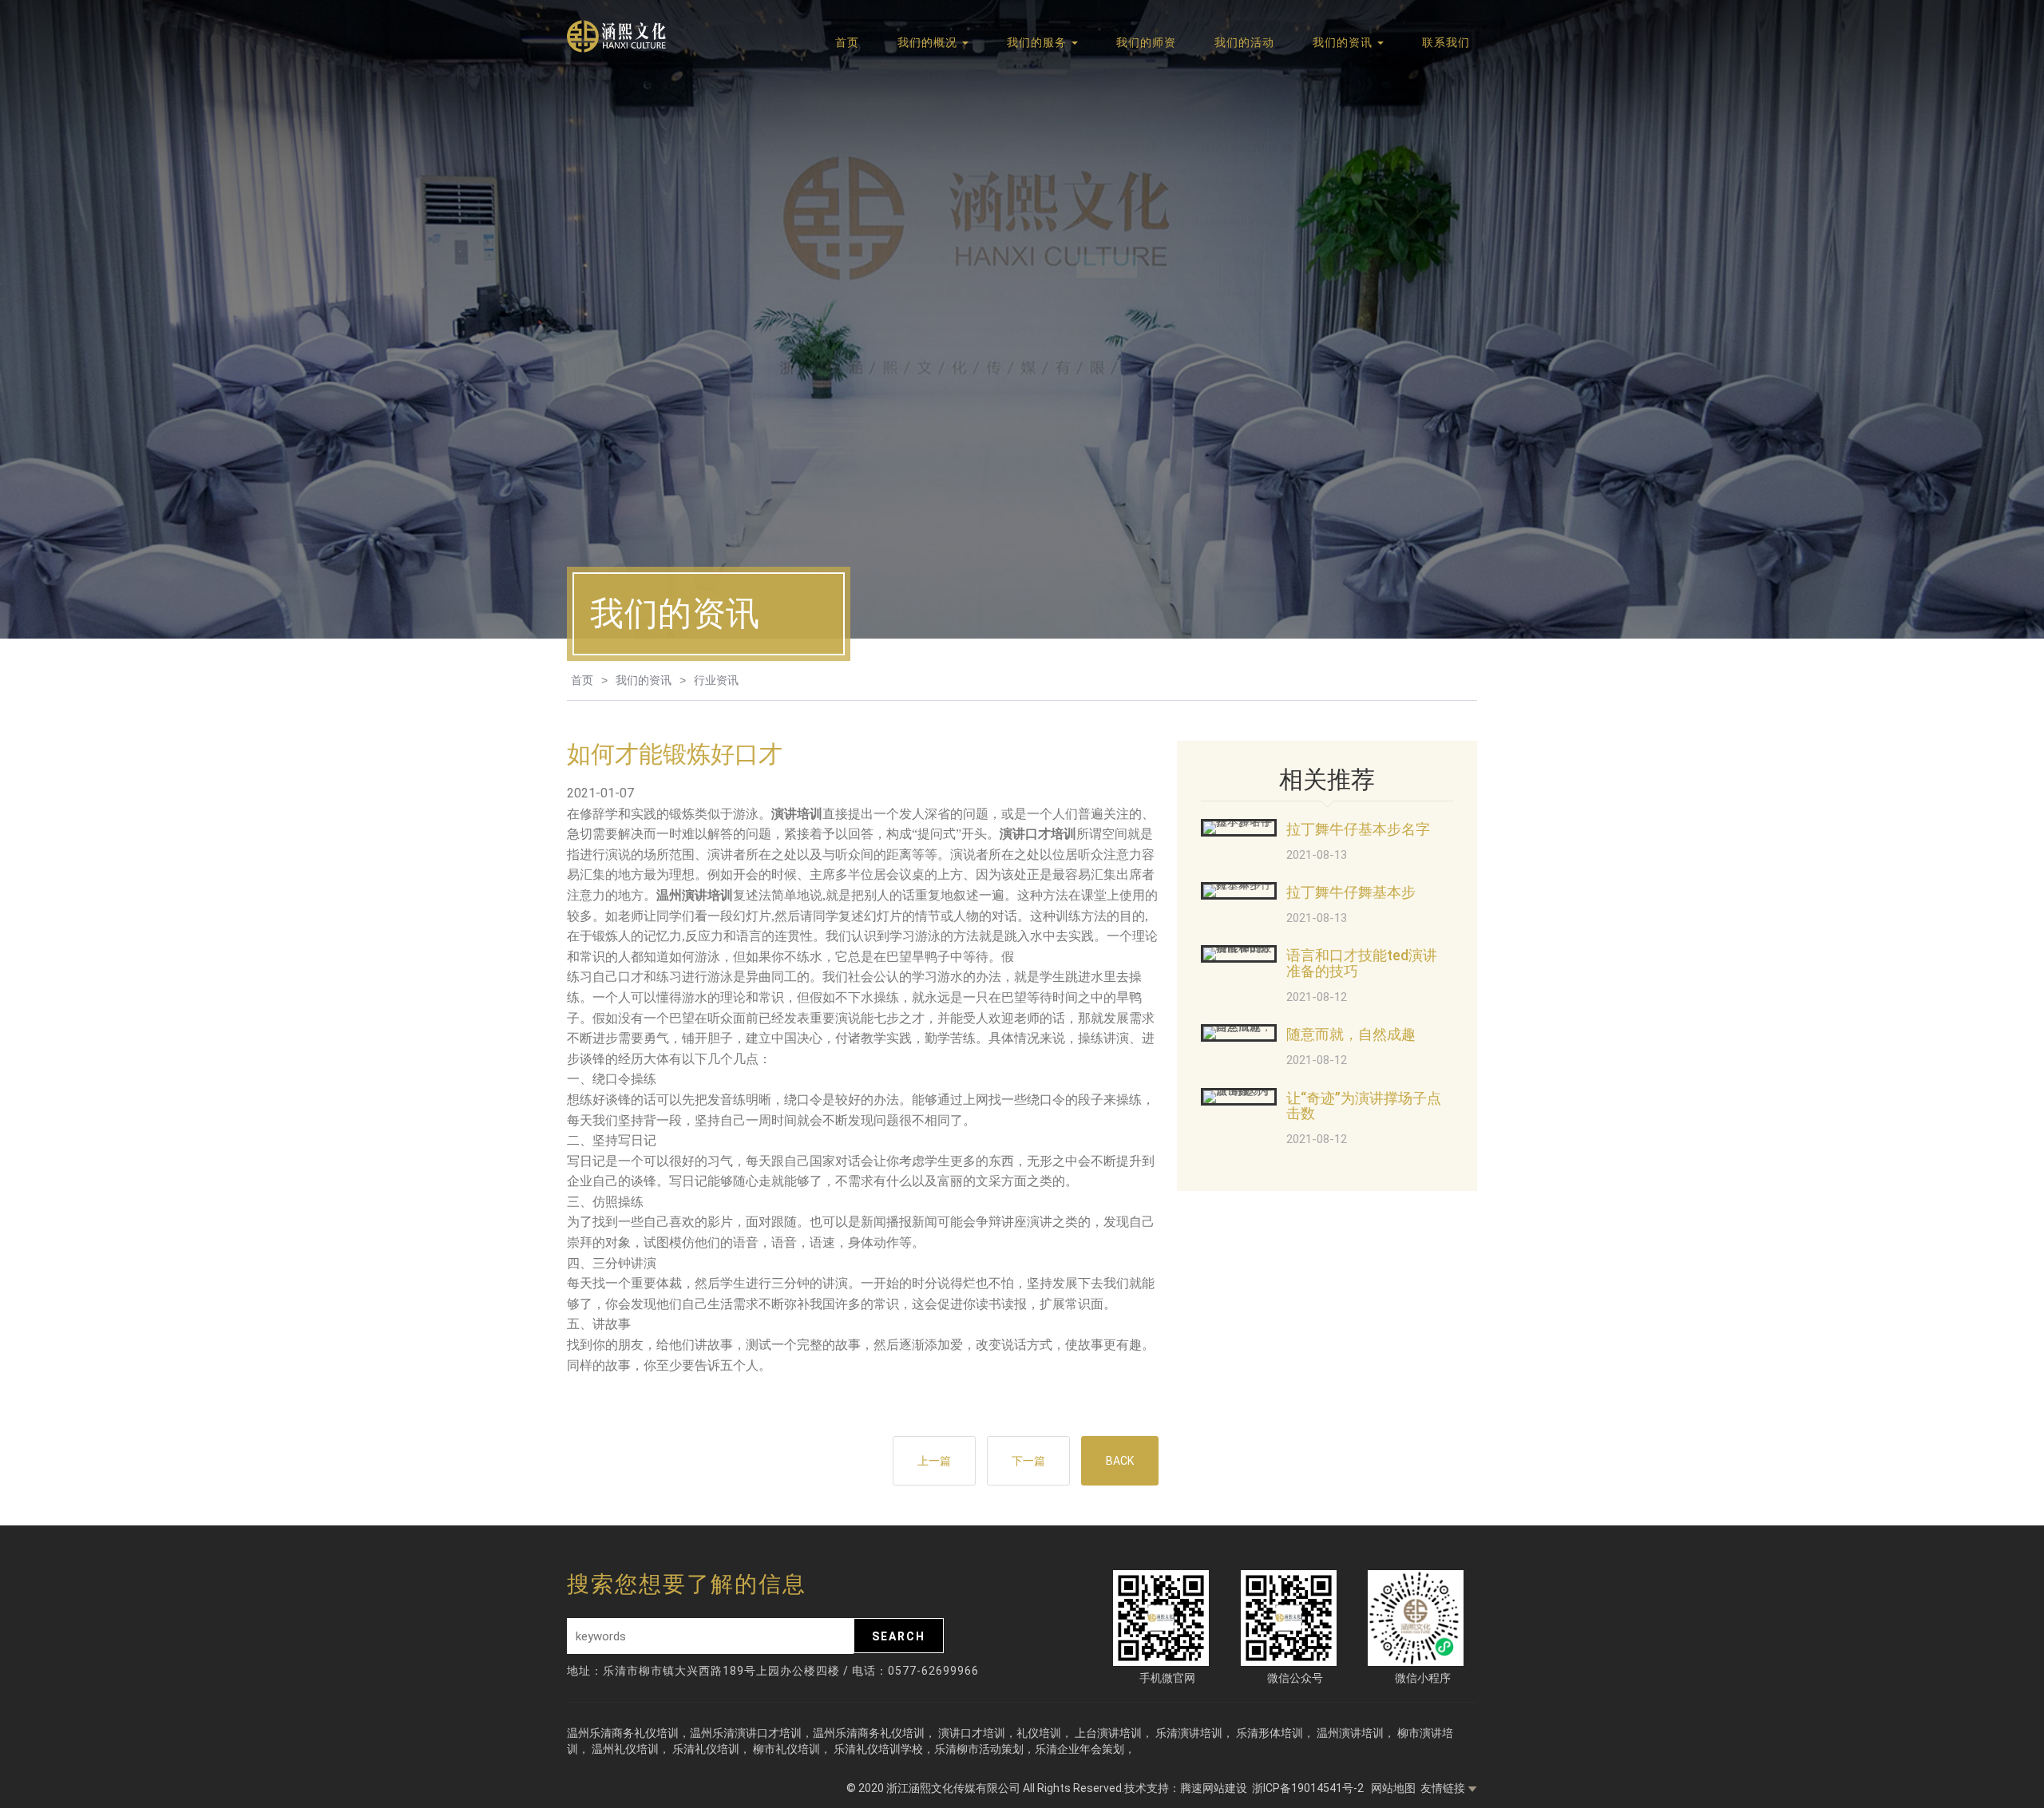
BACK (1120, 1461)
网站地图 (1393, 1788)
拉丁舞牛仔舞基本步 (1351, 892)
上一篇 (934, 1461)
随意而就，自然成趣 (1351, 1034)
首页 (847, 42)
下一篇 (1028, 1461)
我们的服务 (1038, 42)
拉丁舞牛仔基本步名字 (1358, 829)
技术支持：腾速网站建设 (1186, 1788)
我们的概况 (929, 42)
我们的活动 (1244, 42)
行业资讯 (716, 680)
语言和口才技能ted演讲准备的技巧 (1362, 963)
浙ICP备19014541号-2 (1309, 1788)
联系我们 (1446, 42)
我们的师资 (1146, 42)
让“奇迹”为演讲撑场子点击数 (1364, 1106)
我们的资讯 (1344, 42)
